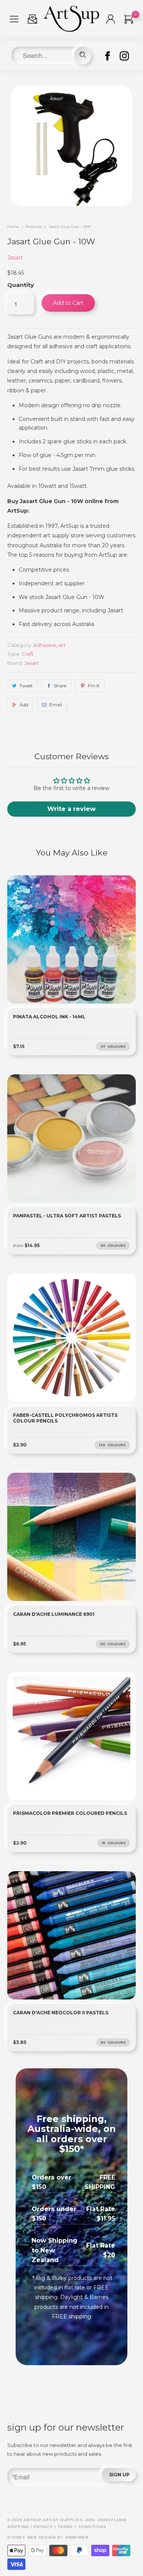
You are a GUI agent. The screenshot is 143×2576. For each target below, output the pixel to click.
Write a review (71, 809)
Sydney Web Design (31, 2537)
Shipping (18, 2527)
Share (60, 686)
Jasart (15, 258)
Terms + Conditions (82, 2527)
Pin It (94, 686)
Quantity (21, 285)
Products (34, 227)
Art (62, 645)
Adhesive (45, 645)
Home (13, 227)
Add (24, 705)
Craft (28, 654)
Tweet (26, 686)
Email (56, 705)
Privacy (43, 2527)
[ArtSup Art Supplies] (71, 30)
